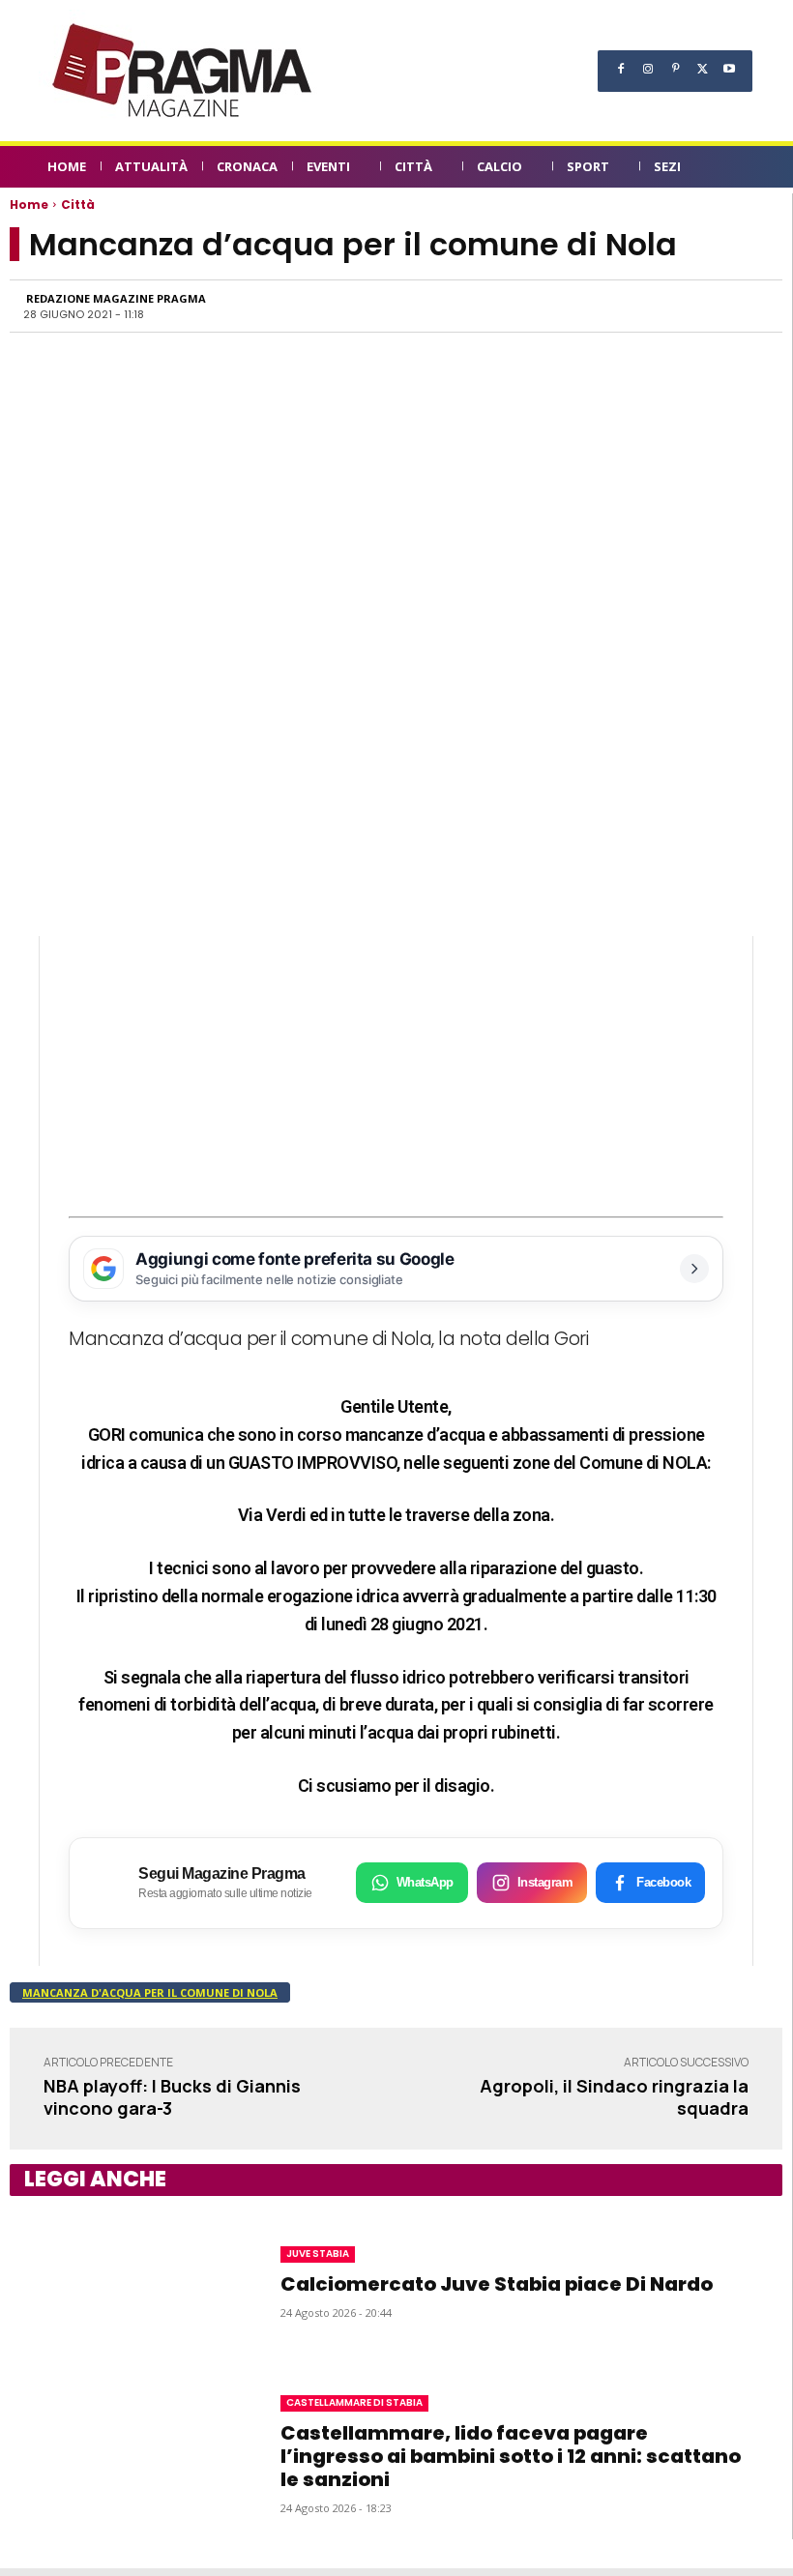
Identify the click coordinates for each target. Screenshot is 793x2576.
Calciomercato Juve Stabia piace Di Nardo (497, 2284)
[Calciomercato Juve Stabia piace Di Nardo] (126, 2282)
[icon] (735, 170)
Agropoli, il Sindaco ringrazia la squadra (614, 2097)
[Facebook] (621, 69)
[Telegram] (659, 306)
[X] (702, 69)
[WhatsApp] (570, 306)
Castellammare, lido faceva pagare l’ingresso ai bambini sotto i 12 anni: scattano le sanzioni (511, 2456)
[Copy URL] (703, 306)
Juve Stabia (318, 2254)
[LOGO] (184, 71)
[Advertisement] (396, 1071)
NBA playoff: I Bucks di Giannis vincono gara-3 (172, 2097)
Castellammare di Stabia (354, 2402)
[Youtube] (729, 69)
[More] (749, 306)
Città (78, 205)
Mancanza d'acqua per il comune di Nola (150, 1992)
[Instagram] (648, 69)
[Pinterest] (675, 69)
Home (29, 205)
